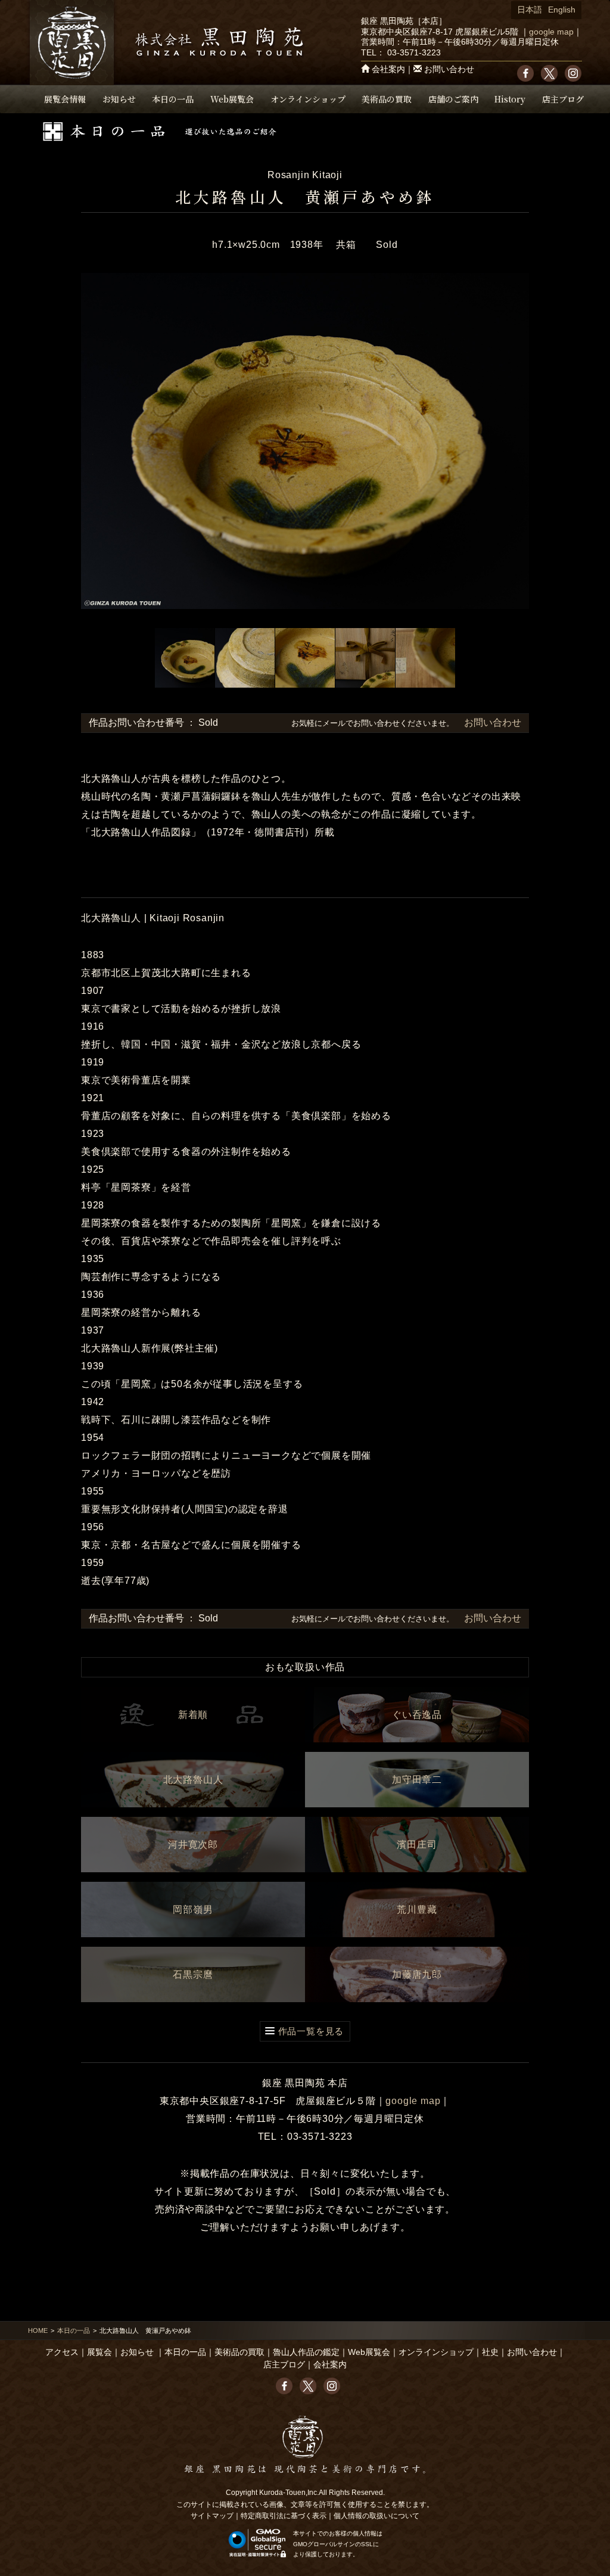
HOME (38, 2330)
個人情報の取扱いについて (376, 2516)
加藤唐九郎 (417, 1974)
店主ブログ (563, 99)
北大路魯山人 (193, 1780)
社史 (490, 2352)
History (510, 99)
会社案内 (388, 69)
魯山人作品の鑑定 (306, 2352)
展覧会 (99, 2352)
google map (551, 32)
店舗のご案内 (453, 99)
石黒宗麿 (193, 1974)
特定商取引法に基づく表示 (284, 2516)
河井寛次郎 (193, 1845)
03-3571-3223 (414, 53)
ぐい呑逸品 (417, 1715)
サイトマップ (212, 2516)
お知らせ (119, 99)
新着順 (193, 1715)
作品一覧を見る (311, 2031)
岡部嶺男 (193, 1910)
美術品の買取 (387, 99)
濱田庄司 (417, 1845)
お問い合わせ (449, 69)
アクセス (62, 2352)
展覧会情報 (65, 99)
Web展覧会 (232, 99)
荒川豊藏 (417, 1910)
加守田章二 (417, 1780)
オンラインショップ (308, 99)
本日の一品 (173, 99)
